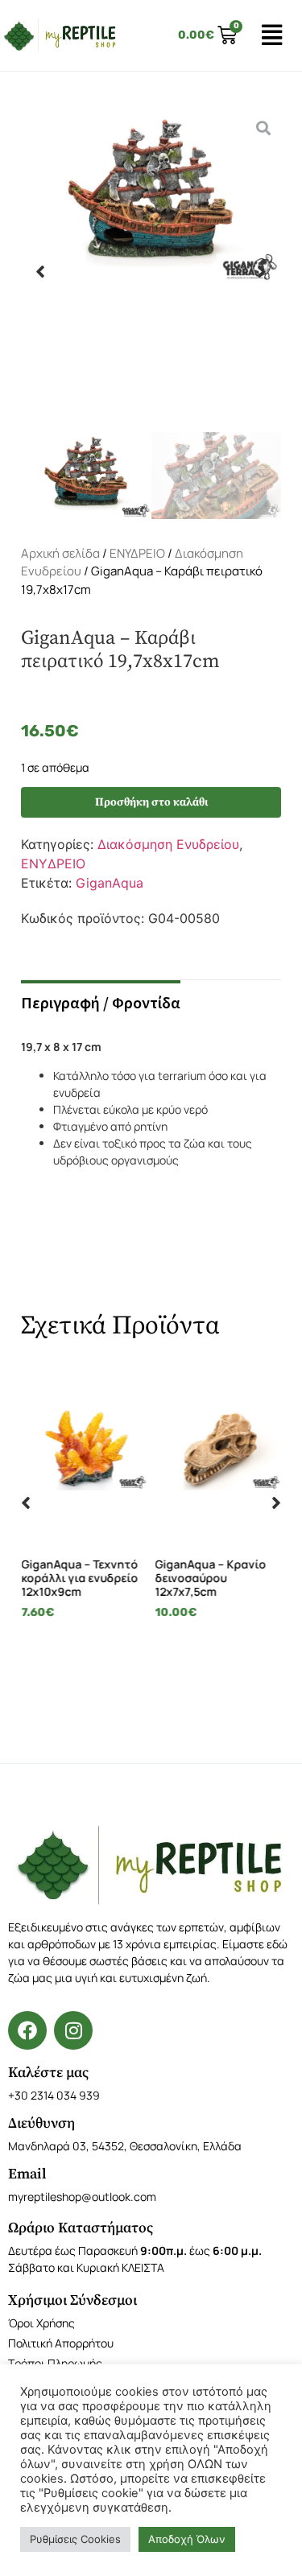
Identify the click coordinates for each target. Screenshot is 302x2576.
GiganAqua (110, 883)
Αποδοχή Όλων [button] (187, 2539)
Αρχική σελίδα (60, 553)
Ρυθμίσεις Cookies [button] (75, 2539)
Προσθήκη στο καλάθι (151, 802)
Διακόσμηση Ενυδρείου (168, 844)
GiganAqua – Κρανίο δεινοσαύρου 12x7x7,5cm (126, 1578)
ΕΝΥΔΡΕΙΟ (137, 553)
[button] (40, 271)
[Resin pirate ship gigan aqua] (151, 271)
